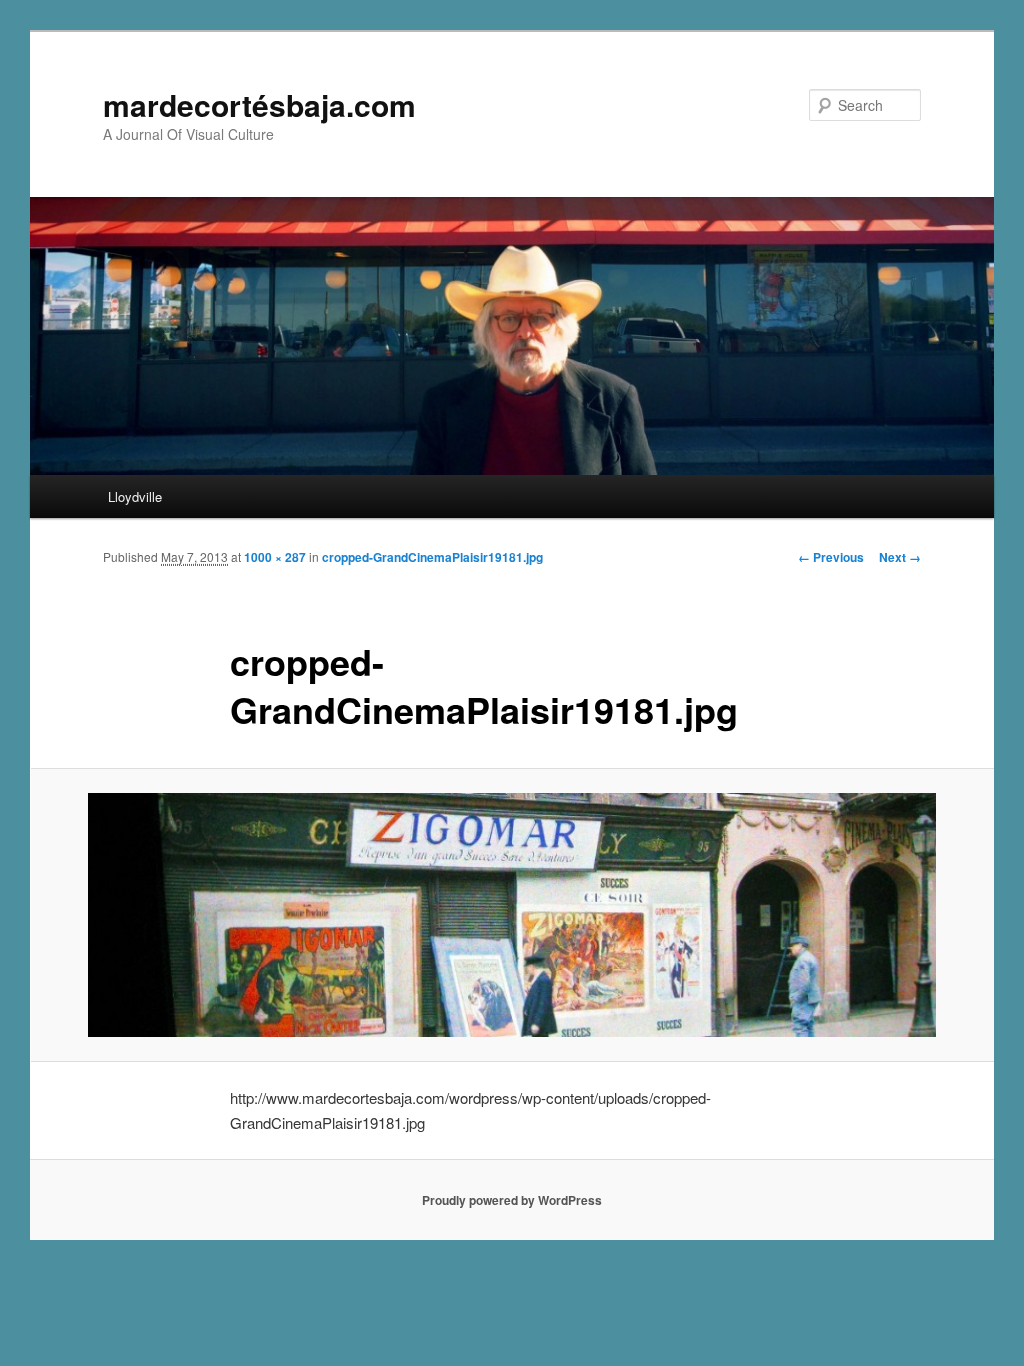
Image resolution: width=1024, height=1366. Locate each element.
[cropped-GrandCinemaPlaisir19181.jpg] (512, 914)
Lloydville (135, 496)
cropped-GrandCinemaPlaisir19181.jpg (432, 557)
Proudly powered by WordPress (512, 1200)
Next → (900, 557)
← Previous (831, 557)
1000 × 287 (275, 557)
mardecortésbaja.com (259, 104)
